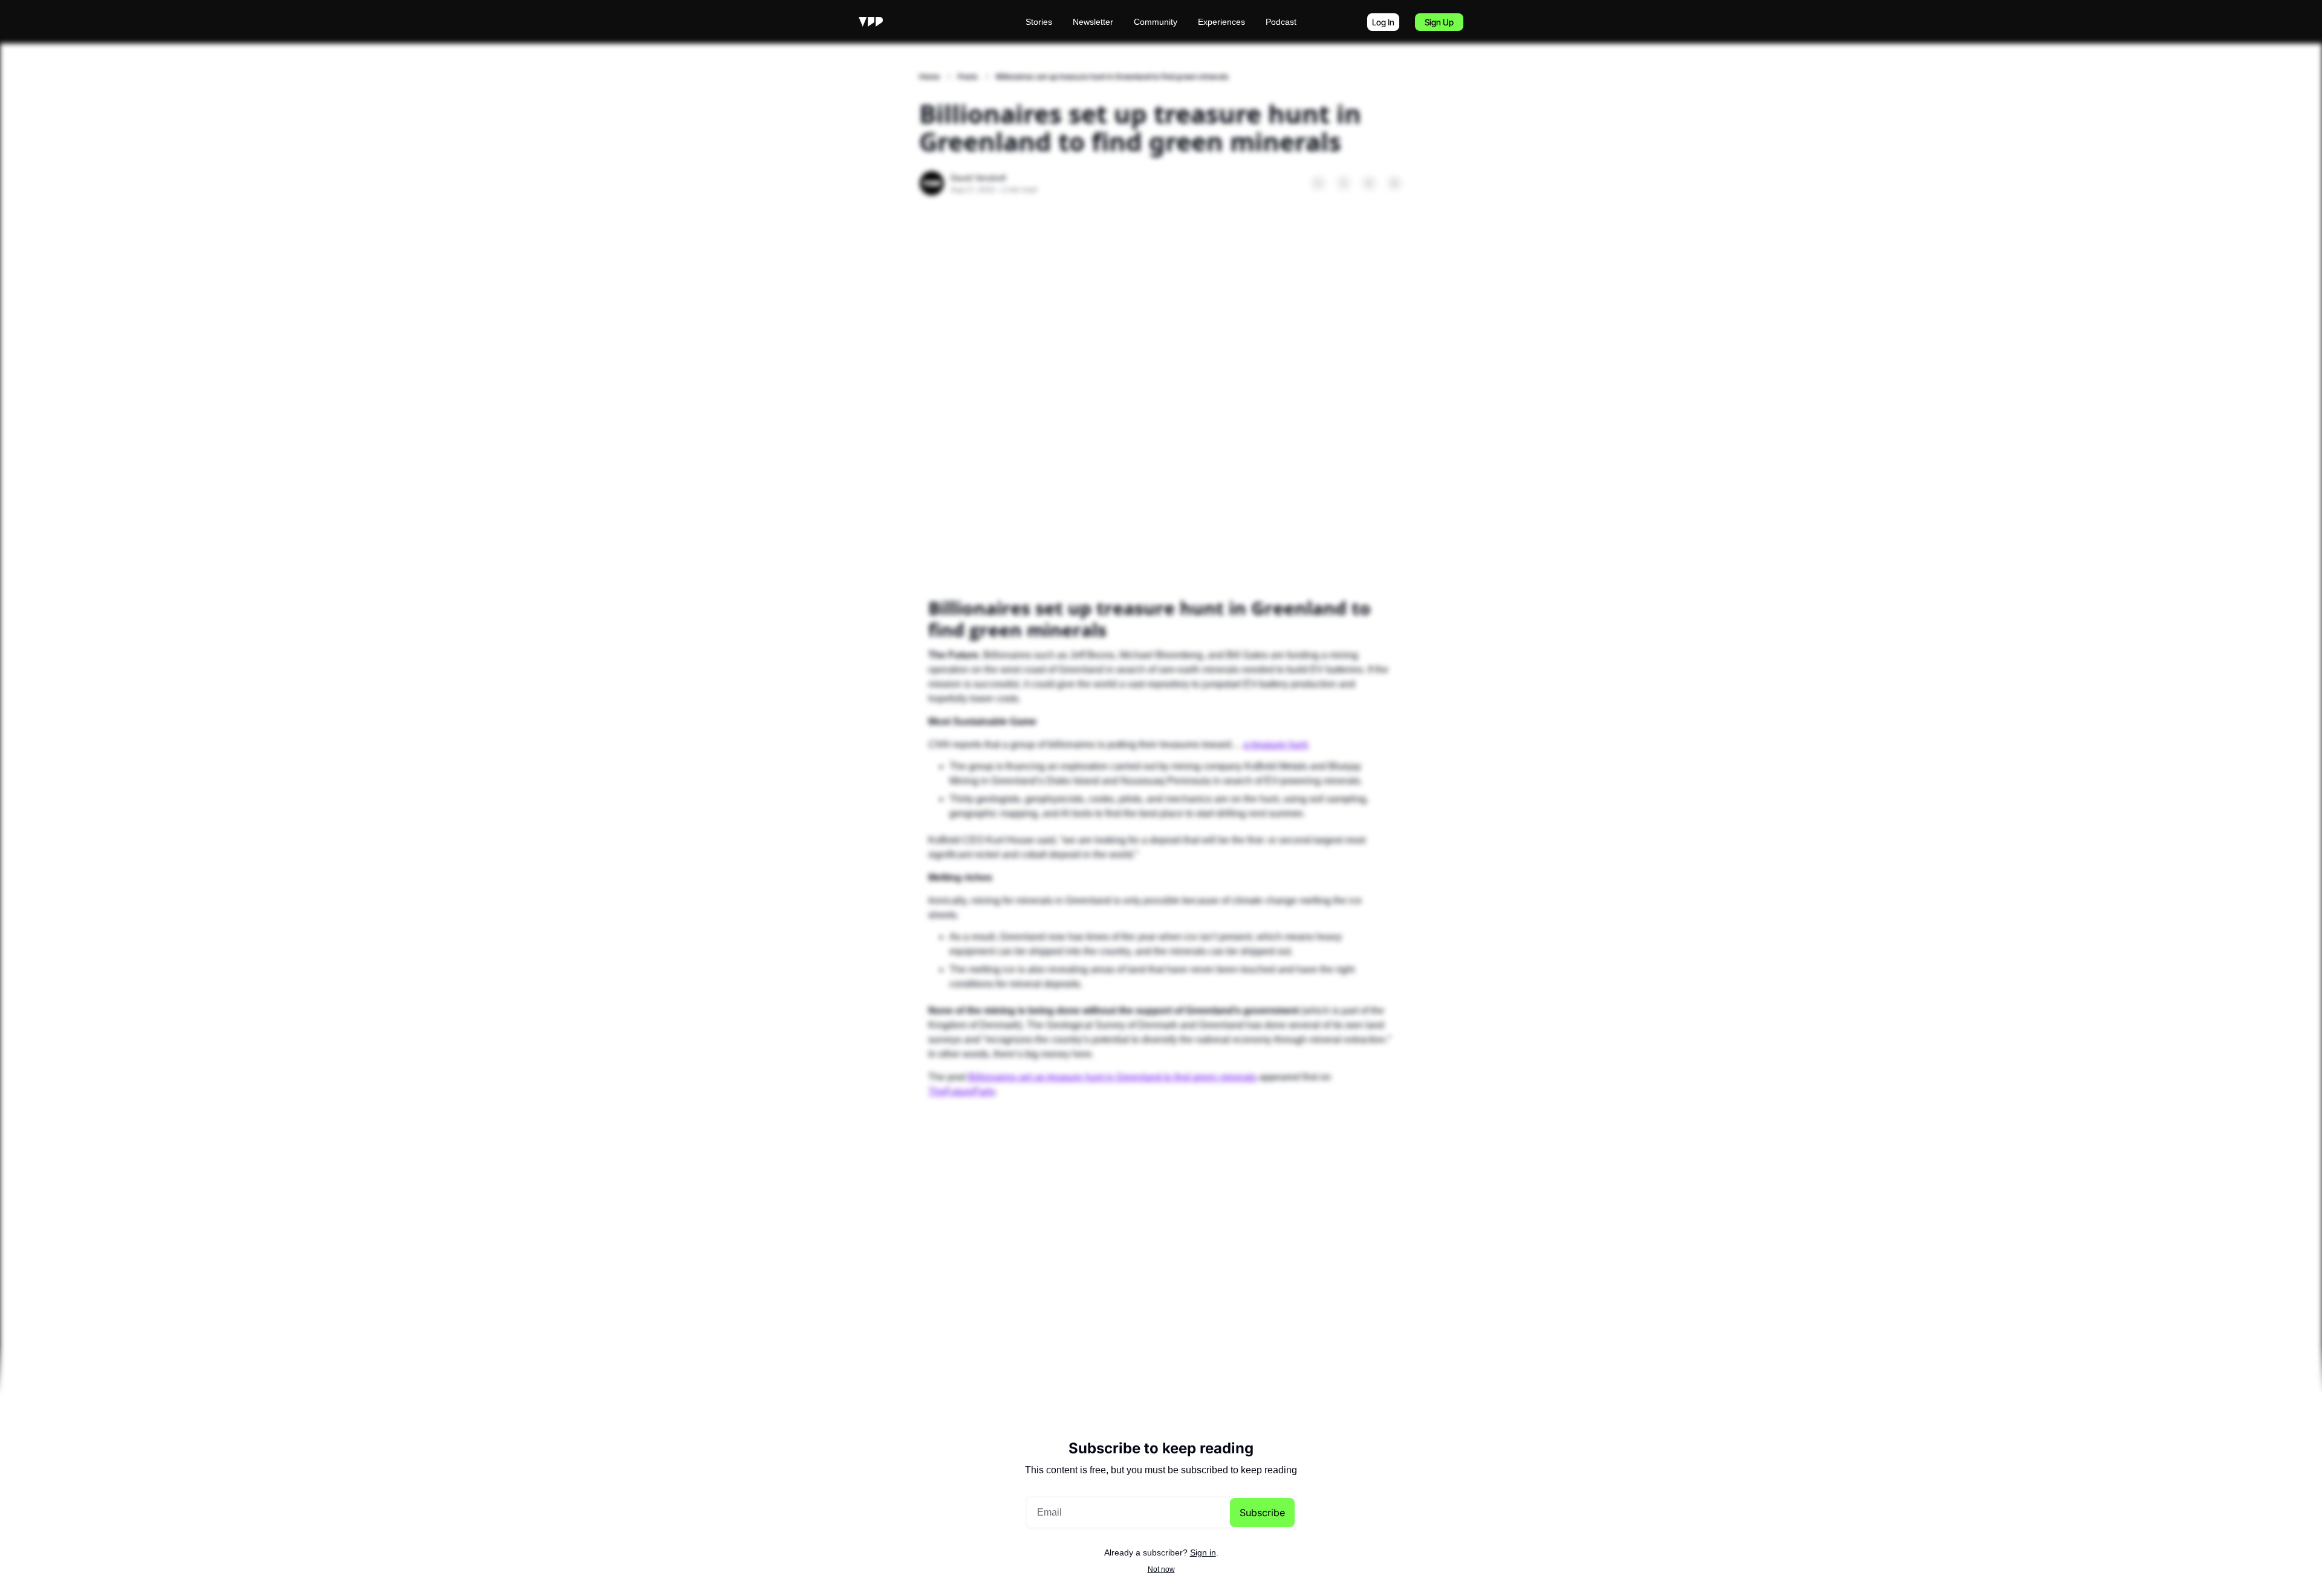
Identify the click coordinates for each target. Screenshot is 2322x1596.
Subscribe (1262, 1513)
